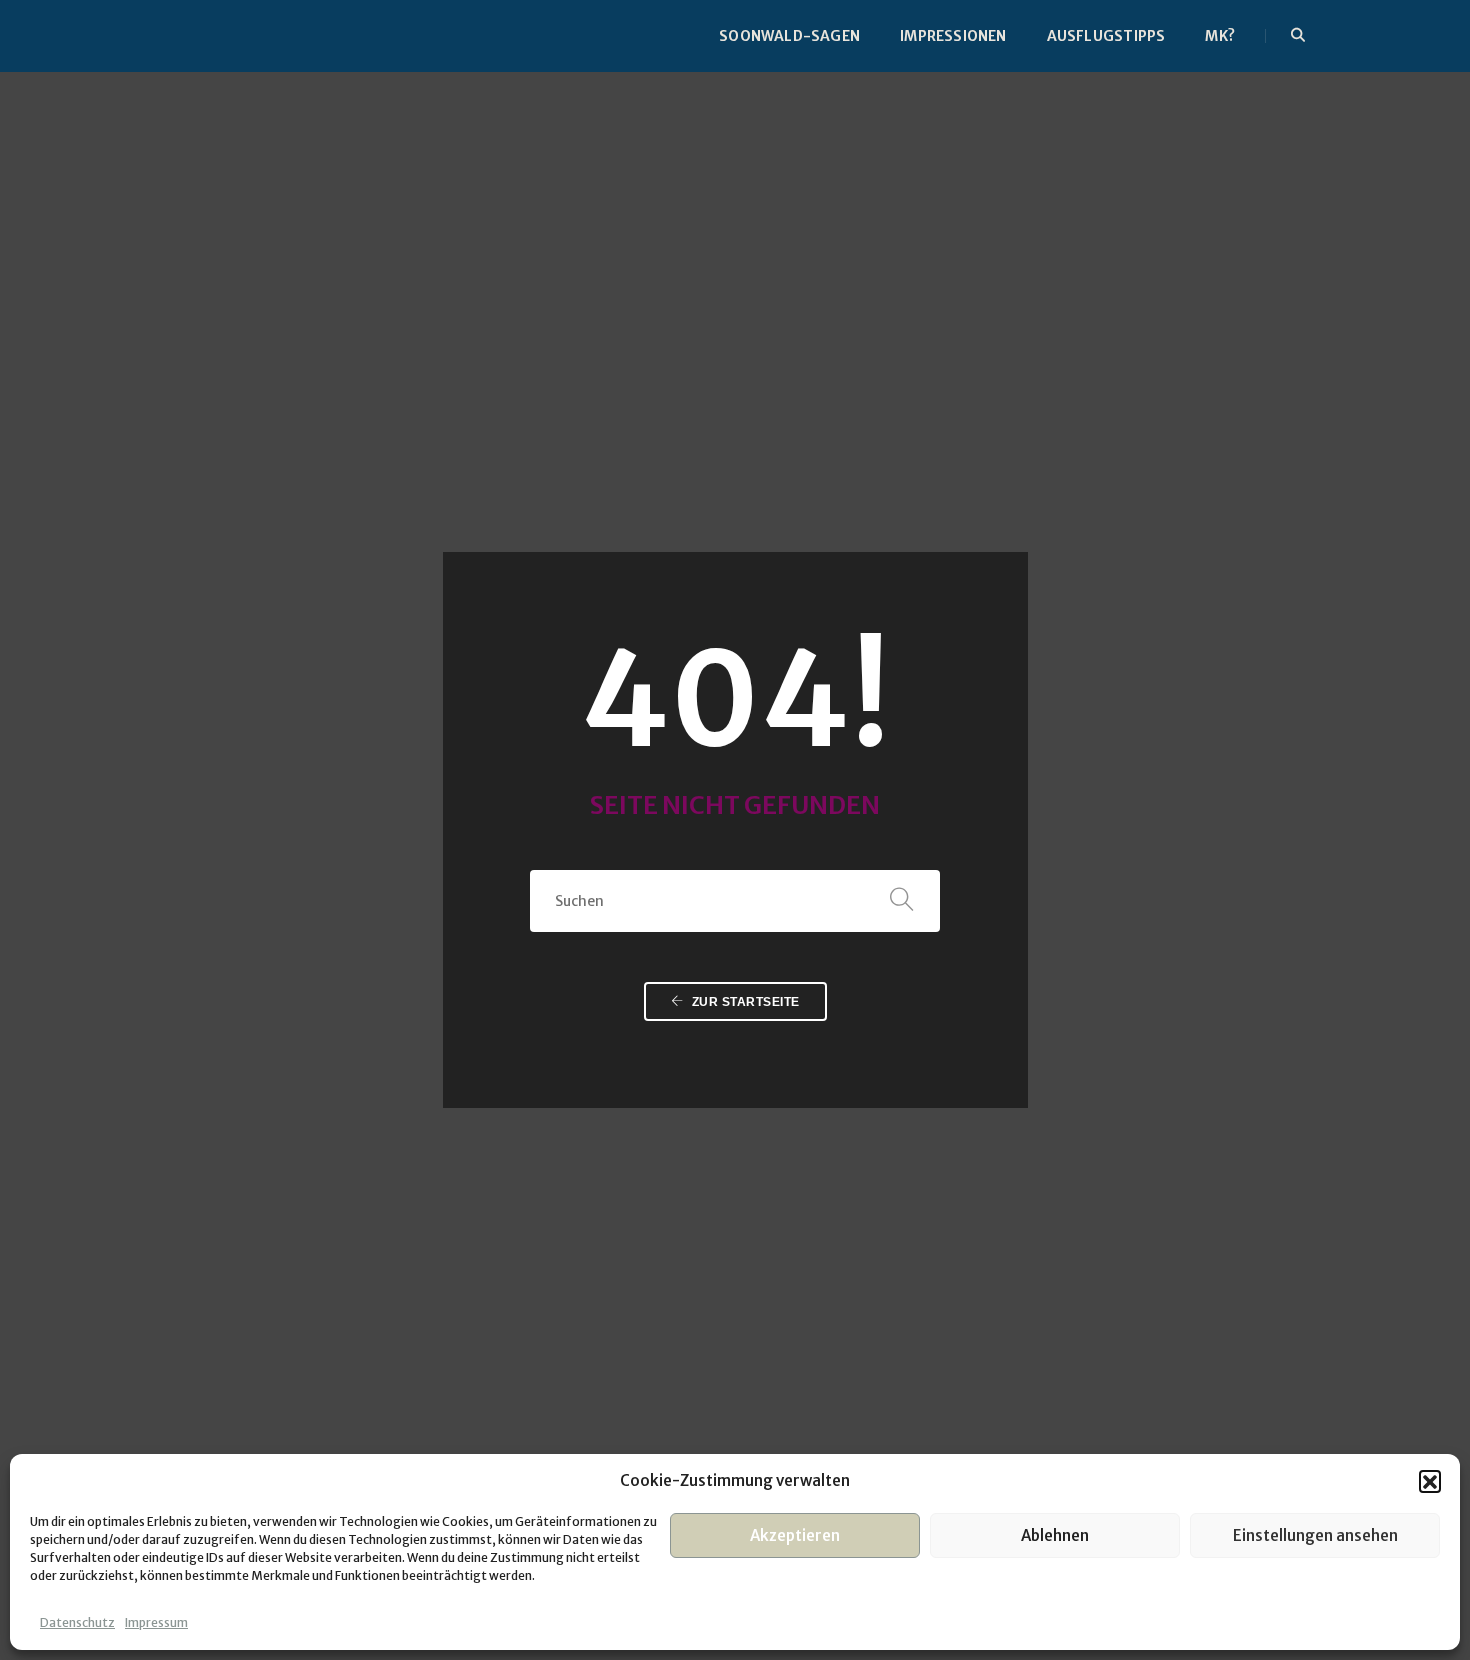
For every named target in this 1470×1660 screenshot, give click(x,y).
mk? (1220, 36)
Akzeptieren (795, 1535)
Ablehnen (1055, 1535)
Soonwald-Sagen (789, 36)
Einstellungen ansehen (1315, 1535)
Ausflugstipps (1106, 36)
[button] (1430, 1481)
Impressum (156, 1622)
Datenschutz (77, 1622)
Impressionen (953, 36)
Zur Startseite (744, 1002)
